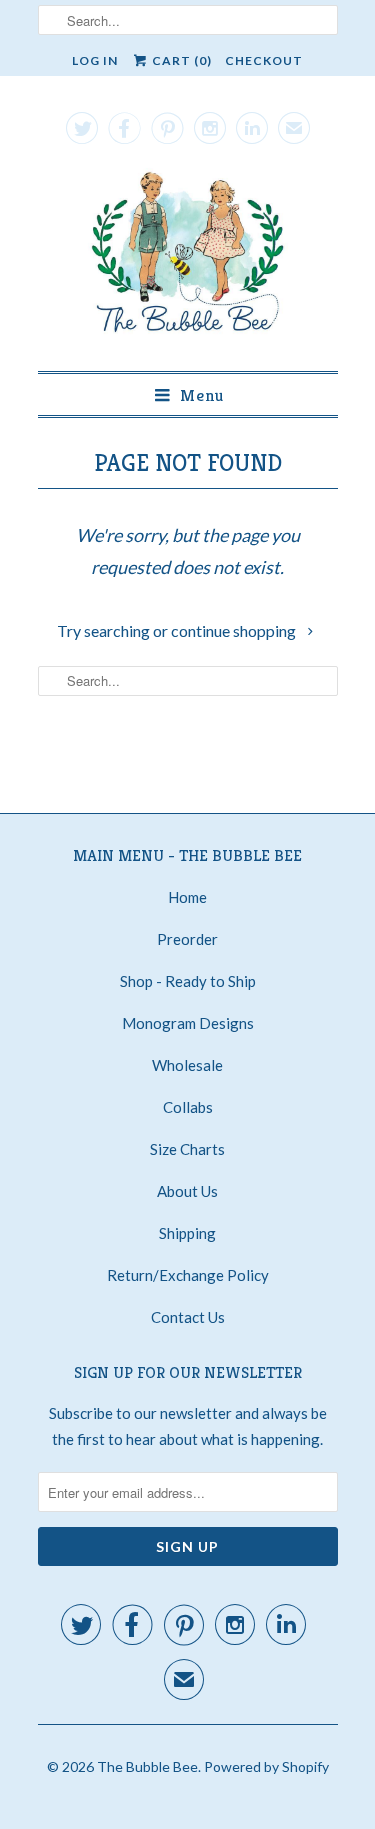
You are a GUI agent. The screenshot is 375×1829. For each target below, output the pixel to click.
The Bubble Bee (147, 1766)
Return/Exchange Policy (188, 1275)
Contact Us (188, 1317)
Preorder (187, 939)
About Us (187, 1191)
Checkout (264, 60)
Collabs (188, 1107)
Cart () (180, 60)
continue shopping (235, 630)
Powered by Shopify (266, 1766)
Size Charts (187, 1149)
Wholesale (187, 1065)
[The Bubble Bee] (188, 257)
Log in (95, 60)
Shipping (187, 1233)
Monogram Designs (188, 1023)
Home (187, 897)
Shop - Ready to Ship (188, 981)
